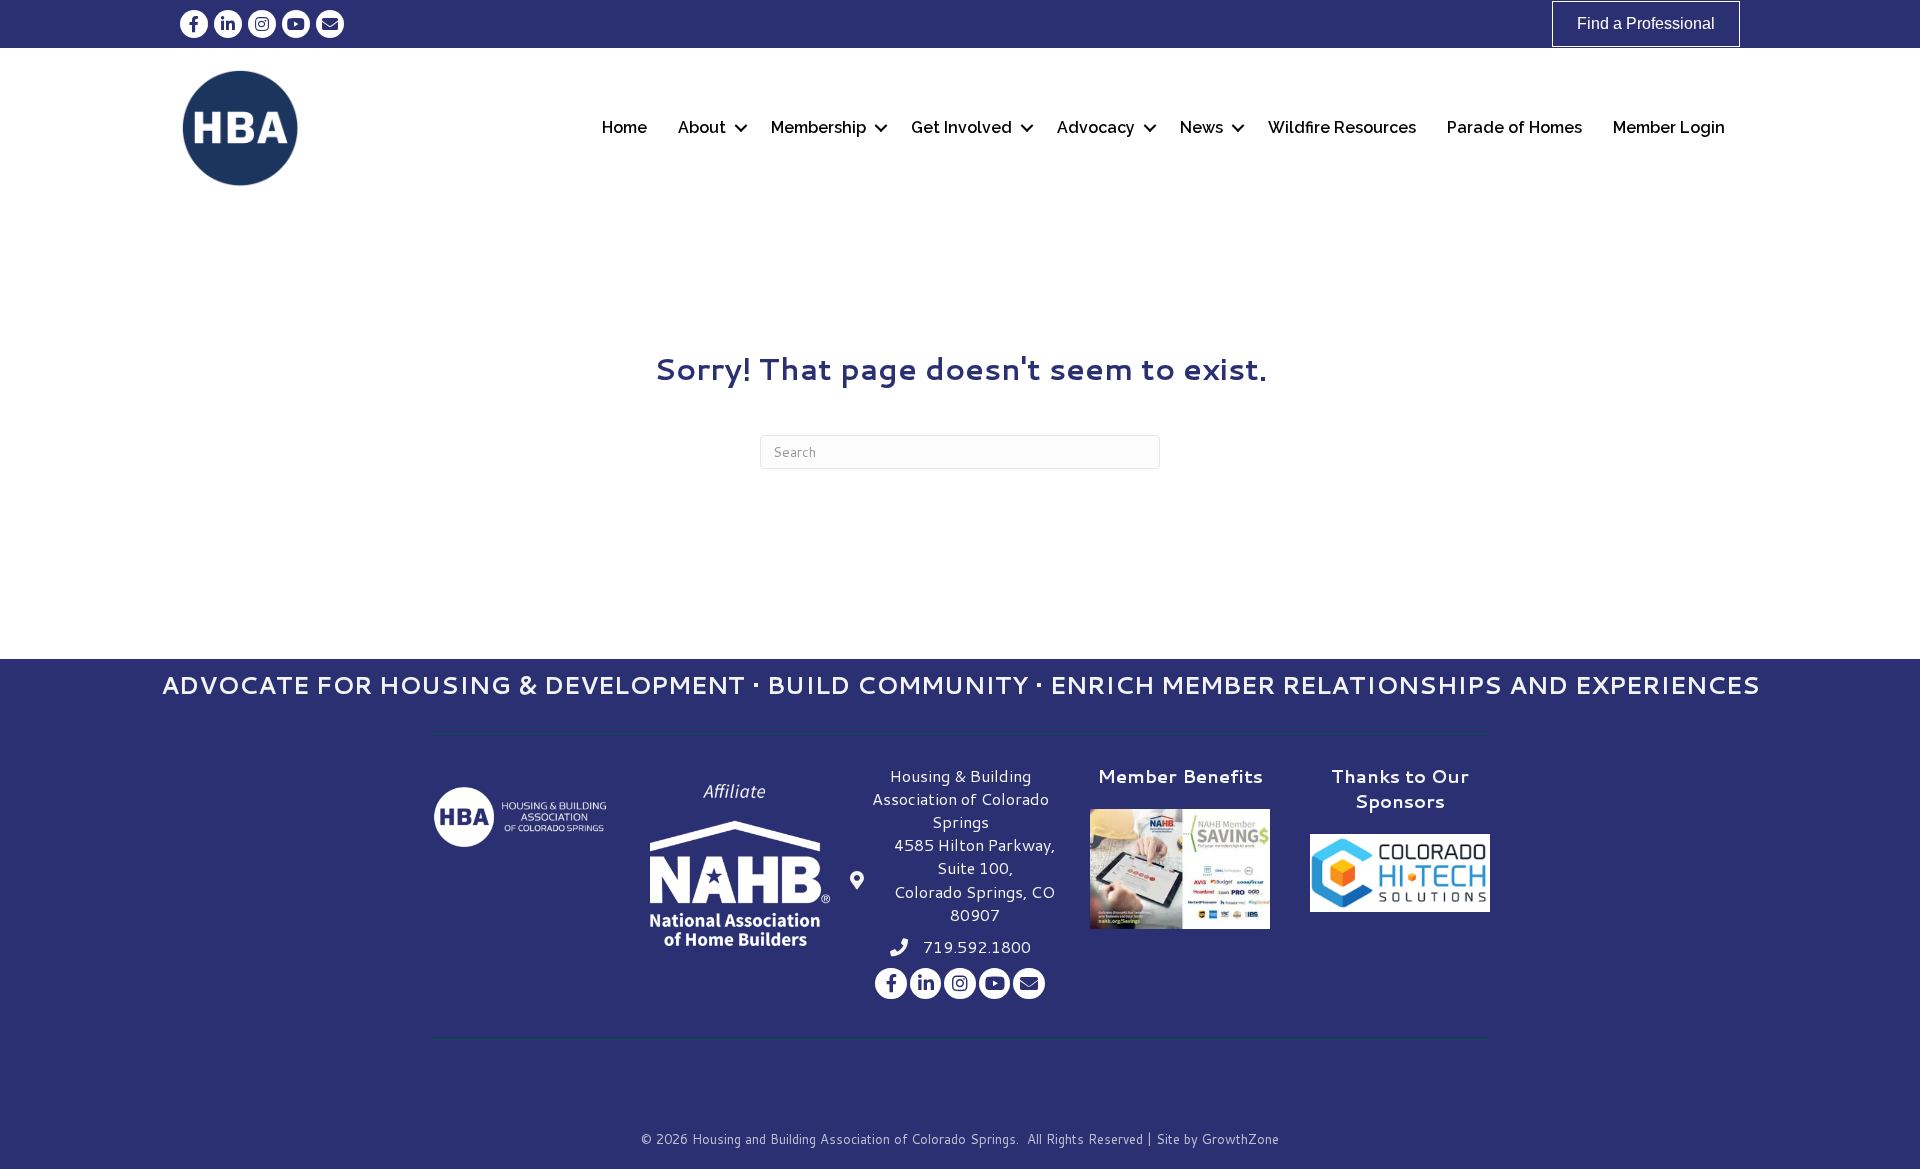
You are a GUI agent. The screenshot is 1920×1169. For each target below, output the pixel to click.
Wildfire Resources (1342, 127)
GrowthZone (1240, 1139)
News (1201, 127)
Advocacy (1096, 127)
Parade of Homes (1514, 127)
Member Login (1669, 127)
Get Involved (961, 127)
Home (624, 127)
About (702, 127)
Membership (818, 127)
